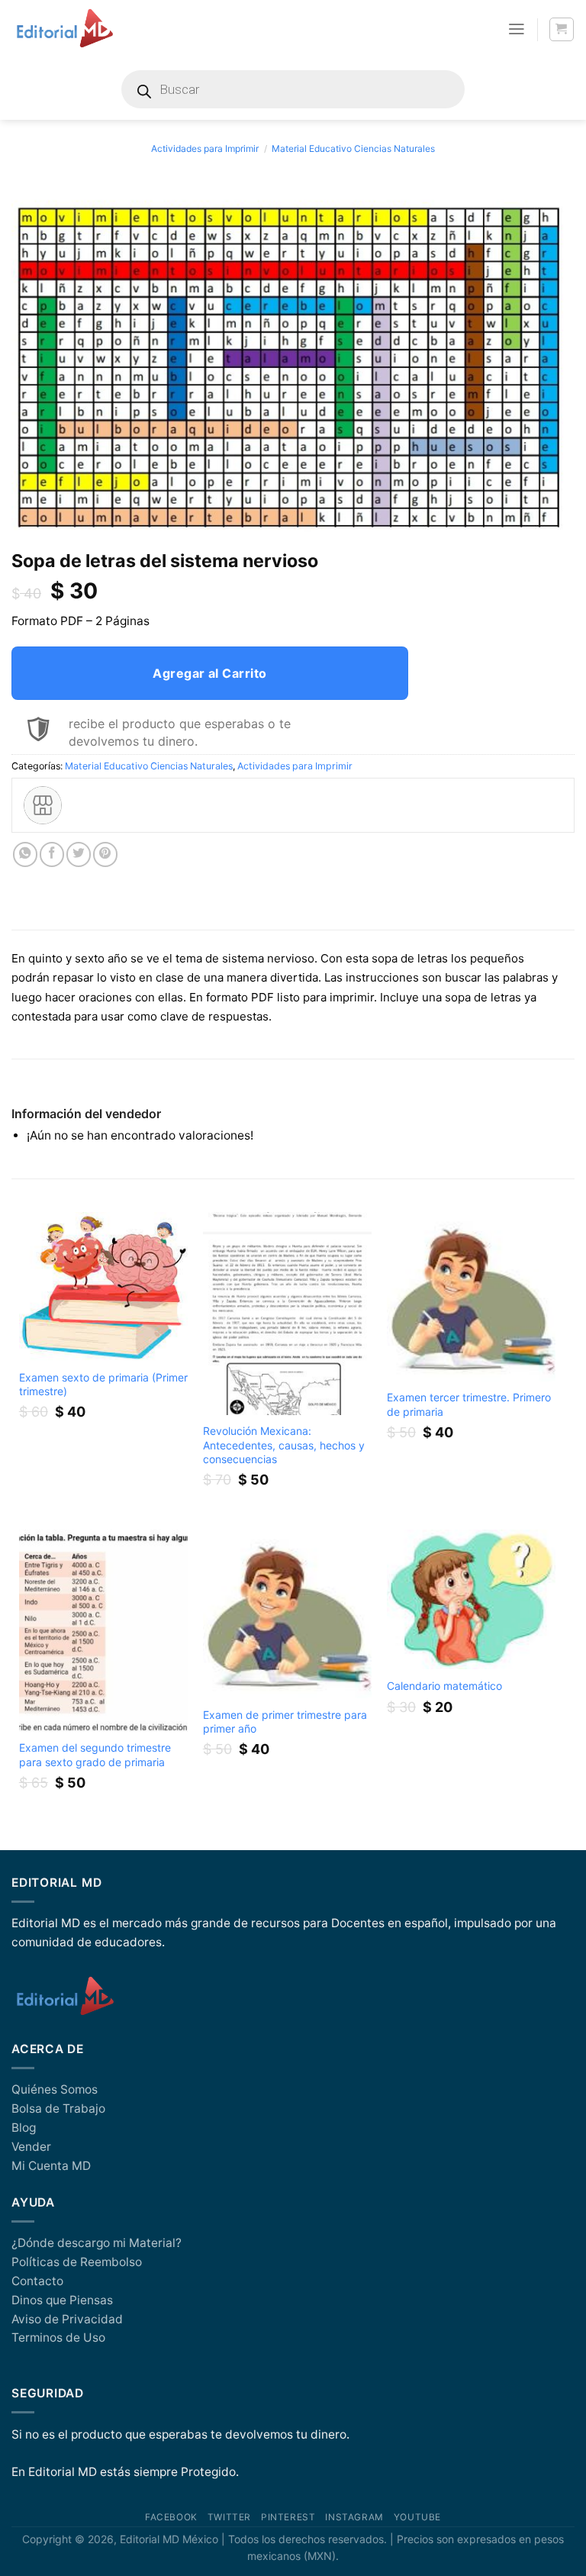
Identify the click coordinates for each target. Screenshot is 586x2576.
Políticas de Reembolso (77, 2262)
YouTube (417, 2517)
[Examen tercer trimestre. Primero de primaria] (471, 1296)
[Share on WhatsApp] (25, 854)
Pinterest (288, 2517)
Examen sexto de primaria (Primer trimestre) (103, 1384)
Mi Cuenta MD (51, 2166)
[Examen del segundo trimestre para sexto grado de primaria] (103, 1631)
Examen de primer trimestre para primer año (285, 1722)
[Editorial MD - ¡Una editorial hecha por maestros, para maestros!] (64, 29)
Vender (31, 2147)
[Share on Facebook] (52, 854)
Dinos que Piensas (62, 2300)
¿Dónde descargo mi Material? (97, 2243)
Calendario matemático (444, 1686)
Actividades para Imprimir (205, 148)
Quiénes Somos (55, 2089)
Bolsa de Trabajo (58, 2109)
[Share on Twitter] (79, 854)
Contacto (37, 2281)
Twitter (229, 2517)
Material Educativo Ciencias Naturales (353, 148)
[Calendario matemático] (471, 1600)
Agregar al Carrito (210, 673)
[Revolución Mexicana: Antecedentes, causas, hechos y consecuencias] (287, 1313)
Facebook (171, 2517)
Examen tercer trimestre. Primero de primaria (469, 1404)
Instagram (354, 2517)
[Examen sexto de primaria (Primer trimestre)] (103, 1286)
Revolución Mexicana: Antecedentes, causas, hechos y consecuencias (284, 1444)
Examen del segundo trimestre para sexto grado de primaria (95, 1754)
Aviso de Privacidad (67, 2319)
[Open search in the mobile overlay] (293, 89)
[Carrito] (561, 29)
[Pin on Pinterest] (105, 854)
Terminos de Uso (58, 2337)
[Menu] (517, 29)
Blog (24, 2128)
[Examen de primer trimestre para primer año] (287, 1614)
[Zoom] (31, 524)
